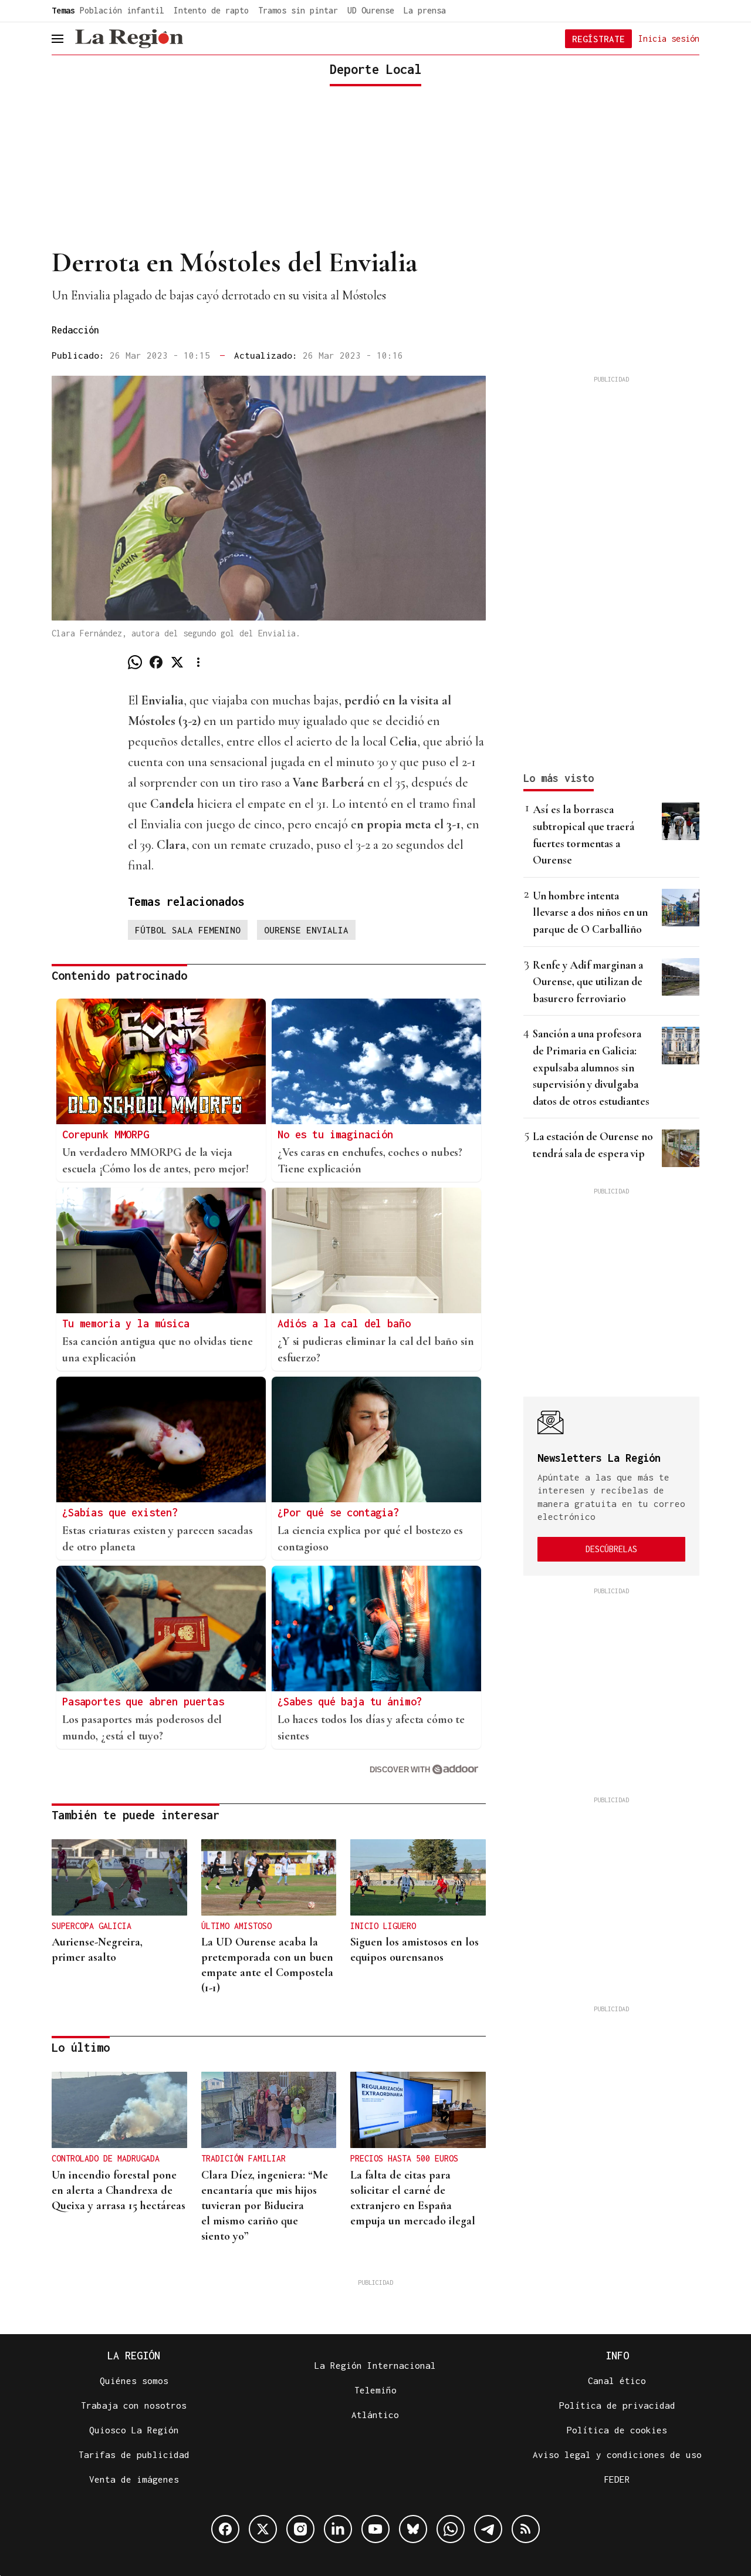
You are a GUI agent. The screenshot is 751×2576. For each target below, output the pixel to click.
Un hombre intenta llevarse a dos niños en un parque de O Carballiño (590, 912)
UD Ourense (371, 10)
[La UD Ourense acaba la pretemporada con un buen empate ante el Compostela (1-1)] (269, 1877)
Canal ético (617, 2381)
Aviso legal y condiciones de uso (617, 2454)
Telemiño (375, 2390)
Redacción (75, 330)
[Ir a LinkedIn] (338, 2529)
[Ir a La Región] (129, 39)
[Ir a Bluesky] (413, 2529)
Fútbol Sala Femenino (188, 930)
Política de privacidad (617, 2405)
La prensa (425, 10)
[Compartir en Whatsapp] (135, 662)
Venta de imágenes (134, 2479)
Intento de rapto (211, 10)
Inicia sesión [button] (669, 38)
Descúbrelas (611, 1549)
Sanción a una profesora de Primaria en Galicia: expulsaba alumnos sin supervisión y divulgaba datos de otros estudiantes (591, 1067)
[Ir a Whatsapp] (451, 2529)
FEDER (617, 2479)
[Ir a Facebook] (225, 2529)
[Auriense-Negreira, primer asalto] (119, 1877)
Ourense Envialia (306, 930)
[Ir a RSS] (526, 2529)
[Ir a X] (263, 2529)
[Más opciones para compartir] (198, 662)
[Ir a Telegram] (488, 2529)
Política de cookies (617, 2430)
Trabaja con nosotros (134, 2405)
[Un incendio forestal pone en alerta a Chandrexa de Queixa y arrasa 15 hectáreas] (119, 2110)
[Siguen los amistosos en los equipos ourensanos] (418, 1877)
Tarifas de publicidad (134, 2454)
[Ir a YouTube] (375, 2529)
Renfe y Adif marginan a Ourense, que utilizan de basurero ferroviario (588, 982)
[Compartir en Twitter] (177, 662)
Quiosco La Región (134, 2430)
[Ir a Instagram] (300, 2529)
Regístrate (598, 39)
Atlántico (375, 2415)
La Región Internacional (375, 2365)
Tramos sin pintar (298, 10)
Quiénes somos (134, 2381)
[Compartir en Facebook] (156, 662)
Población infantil (122, 10)
